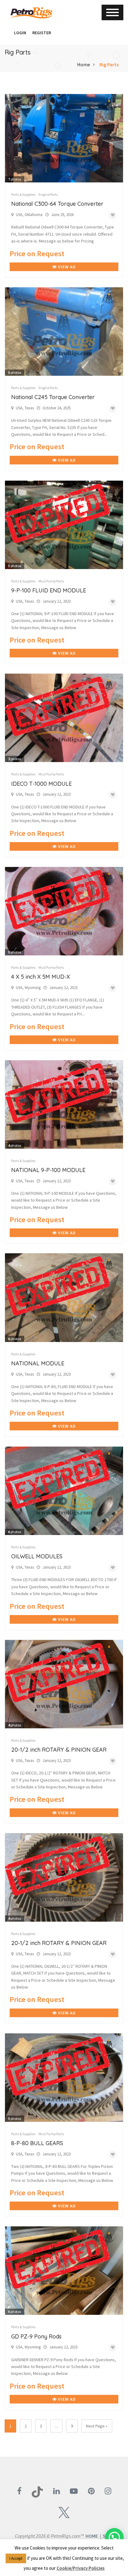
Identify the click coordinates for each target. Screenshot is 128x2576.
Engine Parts (48, 194)
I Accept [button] (16, 2558)
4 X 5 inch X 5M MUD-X (41, 977)
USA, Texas (25, 408)
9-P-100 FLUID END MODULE (49, 590)
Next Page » (97, 2426)
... (56, 2426)
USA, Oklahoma (29, 215)
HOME (92, 2536)
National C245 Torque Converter (53, 397)
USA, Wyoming (28, 988)
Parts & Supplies (23, 194)
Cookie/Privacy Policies (81, 2568)
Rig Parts (109, 64)
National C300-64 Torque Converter (57, 204)
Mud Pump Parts (51, 581)
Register (42, 33)
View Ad (66, 267)
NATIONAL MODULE (38, 1363)
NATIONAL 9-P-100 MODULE (48, 1170)
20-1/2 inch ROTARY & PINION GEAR (59, 1750)
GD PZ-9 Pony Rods (36, 2336)
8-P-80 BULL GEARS (37, 2143)
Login (20, 33)
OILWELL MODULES (37, 1556)
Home (84, 64)
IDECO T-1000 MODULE (41, 784)
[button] (8, 33)
